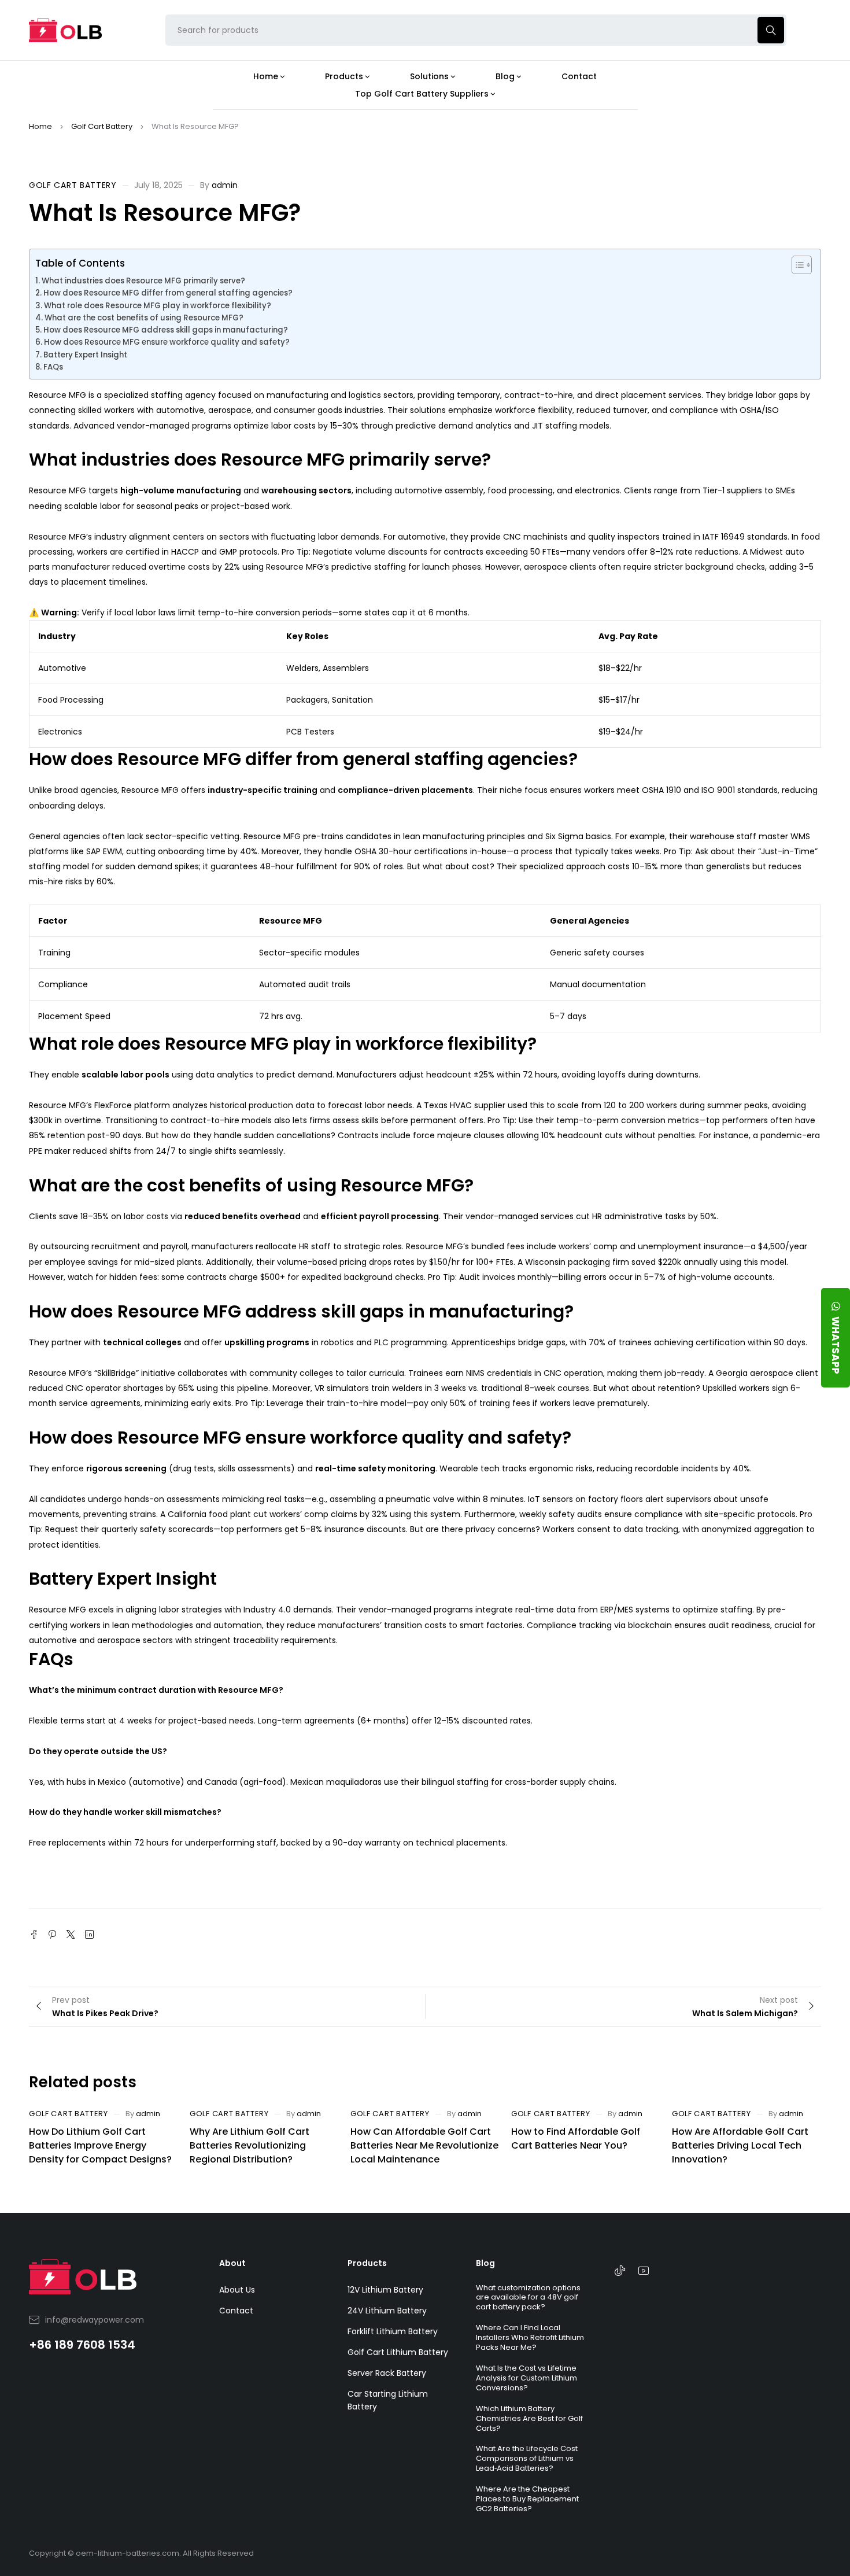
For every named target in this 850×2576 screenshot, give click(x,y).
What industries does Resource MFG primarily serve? (143, 281)
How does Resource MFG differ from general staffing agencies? (168, 293)
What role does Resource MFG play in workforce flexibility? (158, 306)
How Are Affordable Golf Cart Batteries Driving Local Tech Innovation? (740, 2145)
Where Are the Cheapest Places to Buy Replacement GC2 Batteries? (527, 2499)
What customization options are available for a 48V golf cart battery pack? (528, 2298)
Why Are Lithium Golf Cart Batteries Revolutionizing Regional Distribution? (250, 2145)
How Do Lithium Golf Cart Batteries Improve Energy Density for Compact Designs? (100, 2145)
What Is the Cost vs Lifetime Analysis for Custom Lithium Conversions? (526, 2378)
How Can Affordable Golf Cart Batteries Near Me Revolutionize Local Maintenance (424, 2145)
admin (225, 185)
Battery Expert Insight (85, 355)
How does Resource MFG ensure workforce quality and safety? (167, 342)
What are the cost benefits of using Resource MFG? (144, 318)
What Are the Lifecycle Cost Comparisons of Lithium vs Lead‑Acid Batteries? (527, 2458)
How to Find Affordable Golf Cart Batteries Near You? (576, 2138)
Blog (485, 2263)
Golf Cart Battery (102, 126)
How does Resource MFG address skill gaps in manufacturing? (166, 330)
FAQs (53, 367)
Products (367, 2263)
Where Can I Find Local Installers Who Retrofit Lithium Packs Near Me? (530, 2337)
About (232, 2263)
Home (40, 126)
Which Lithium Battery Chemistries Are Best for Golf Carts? (529, 2418)
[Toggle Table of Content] (796, 265)
